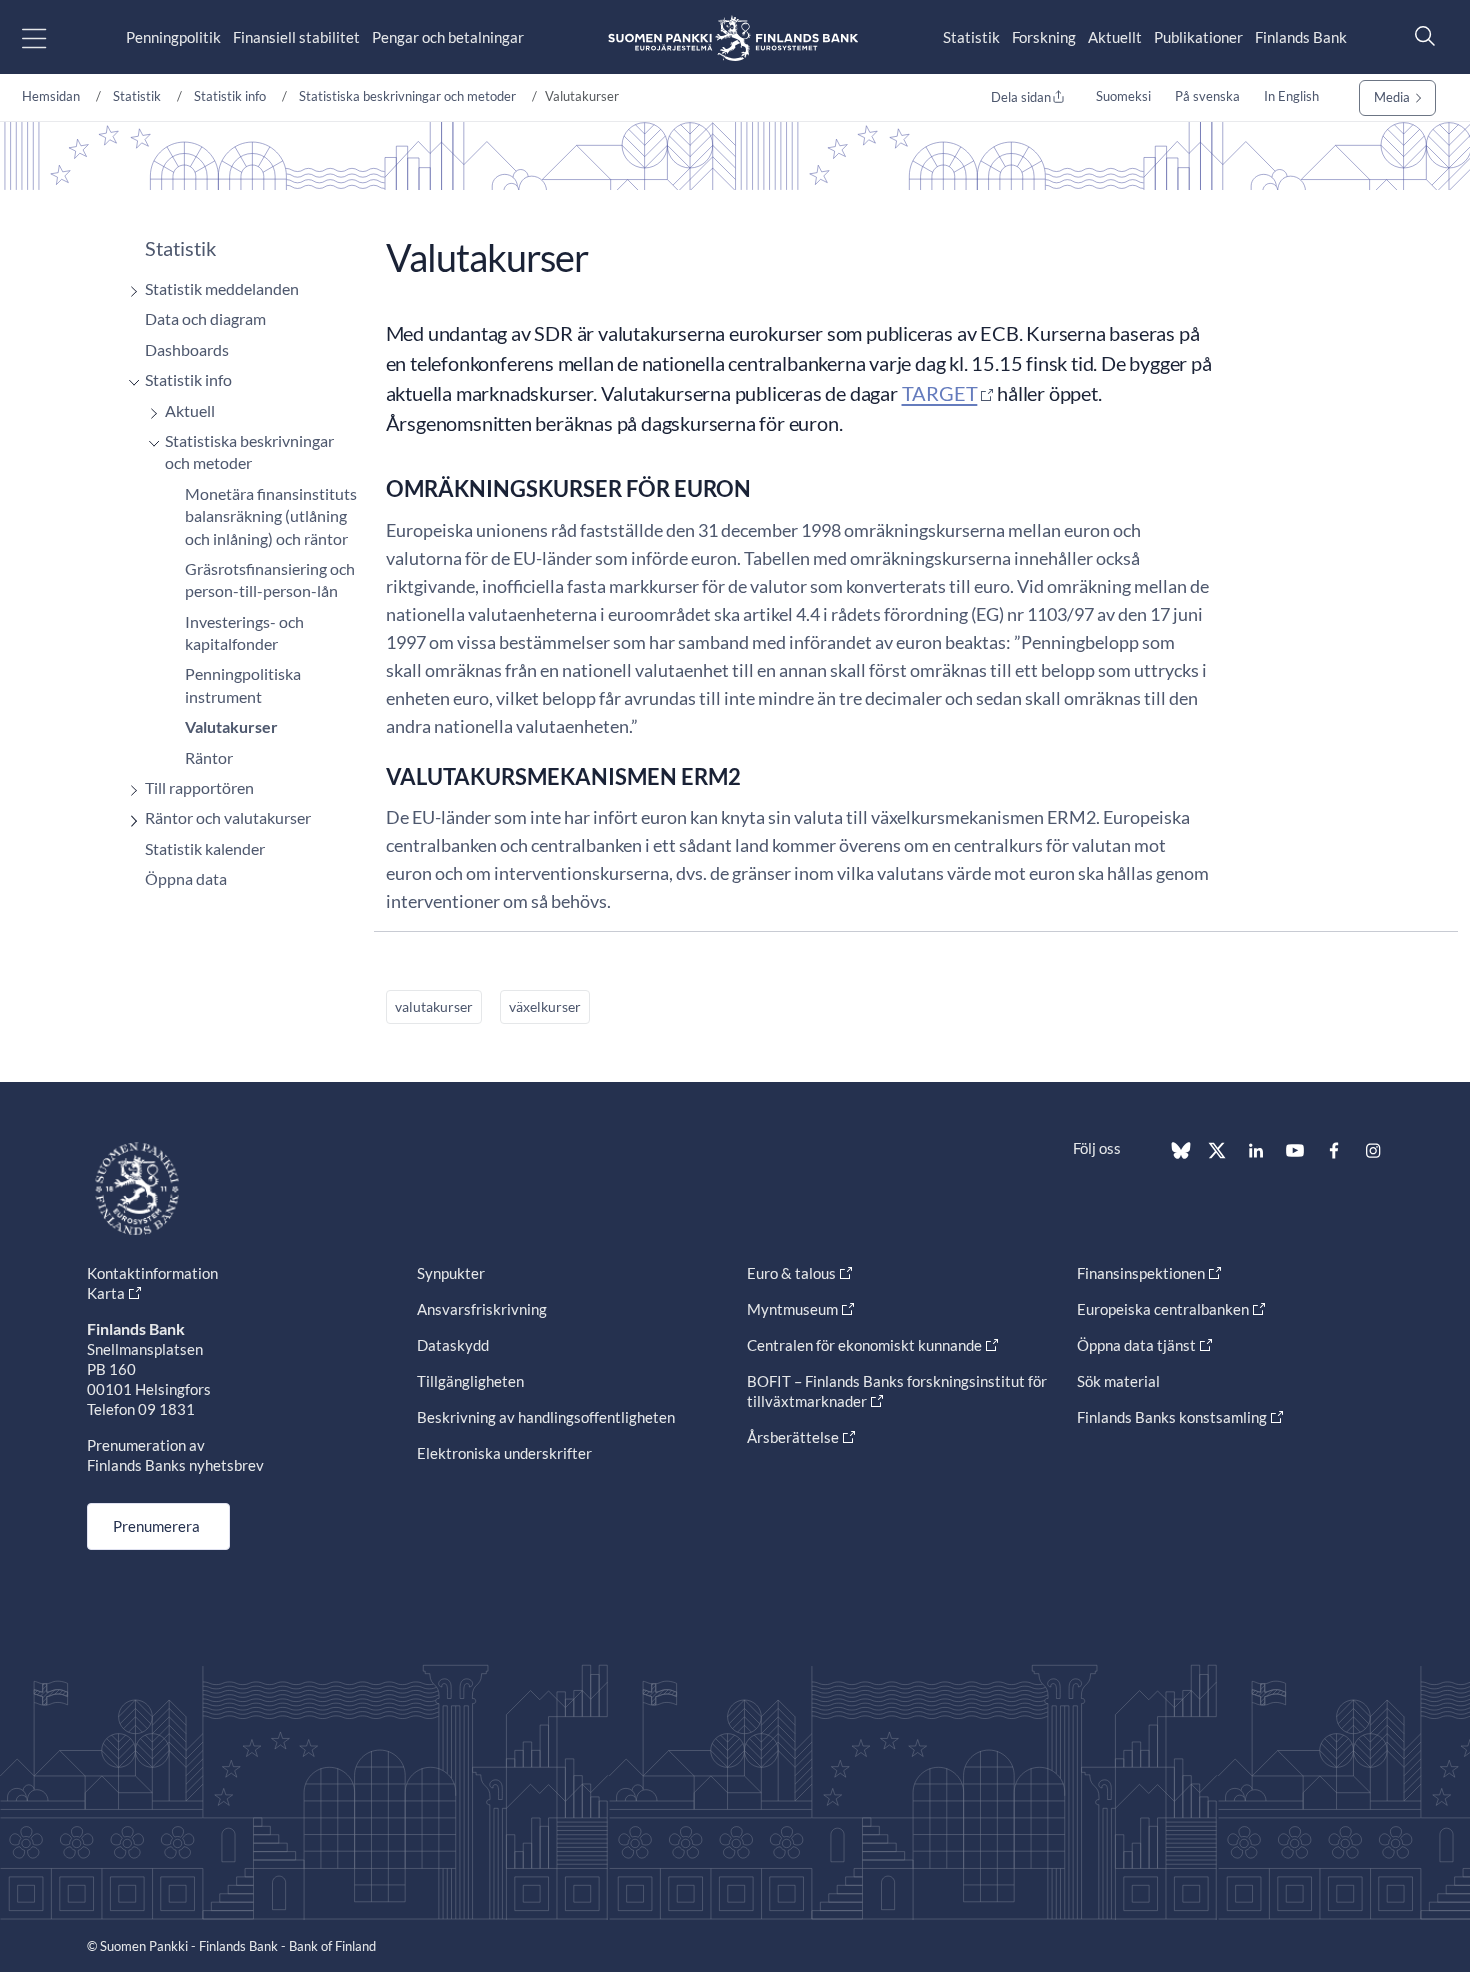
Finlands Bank (1301, 37)
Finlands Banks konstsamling (1172, 1417)
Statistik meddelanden (222, 288)
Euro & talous (791, 1273)
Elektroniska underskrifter (504, 1453)
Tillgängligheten (470, 1381)
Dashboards (187, 349)
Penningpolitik (173, 37)
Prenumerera (156, 1526)
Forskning (1044, 37)
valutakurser (434, 1006)
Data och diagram (205, 318)
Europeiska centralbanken (1163, 1309)
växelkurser (545, 1006)
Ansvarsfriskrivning (482, 1309)
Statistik (971, 37)
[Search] (1420, 35)
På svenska (1207, 96)
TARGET (940, 393)
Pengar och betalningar (448, 37)
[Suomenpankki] (733, 37)
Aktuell (190, 410)
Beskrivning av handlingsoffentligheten (546, 1417)
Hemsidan (51, 96)
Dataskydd (453, 1345)
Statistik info (230, 96)
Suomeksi (1123, 96)
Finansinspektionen (1141, 1273)
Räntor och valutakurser (228, 817)
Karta (106, 1293)
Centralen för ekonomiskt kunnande (864, 1345)
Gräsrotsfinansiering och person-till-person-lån (270, 579)
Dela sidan (1021, 97)
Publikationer (1198, 37)
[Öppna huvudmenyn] (51, 37)
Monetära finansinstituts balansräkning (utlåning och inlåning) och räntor (271, 516)
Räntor (209, 757)
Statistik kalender (205, 848)
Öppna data (186, 878)
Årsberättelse (793, 1437)
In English (1291, 96)
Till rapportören (199, 787)
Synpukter (451, 1273)
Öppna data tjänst (1136, 1345)
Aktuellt (1115, 37)
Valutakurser (231, 726)
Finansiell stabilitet (296, 37)
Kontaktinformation (152, 1273)
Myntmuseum (792, 1309)
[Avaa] (129, 291)
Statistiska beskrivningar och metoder (407, 96)
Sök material (1118, 1381)
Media (1392, 97)
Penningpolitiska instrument (243, 684)
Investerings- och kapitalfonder (244, 632)
